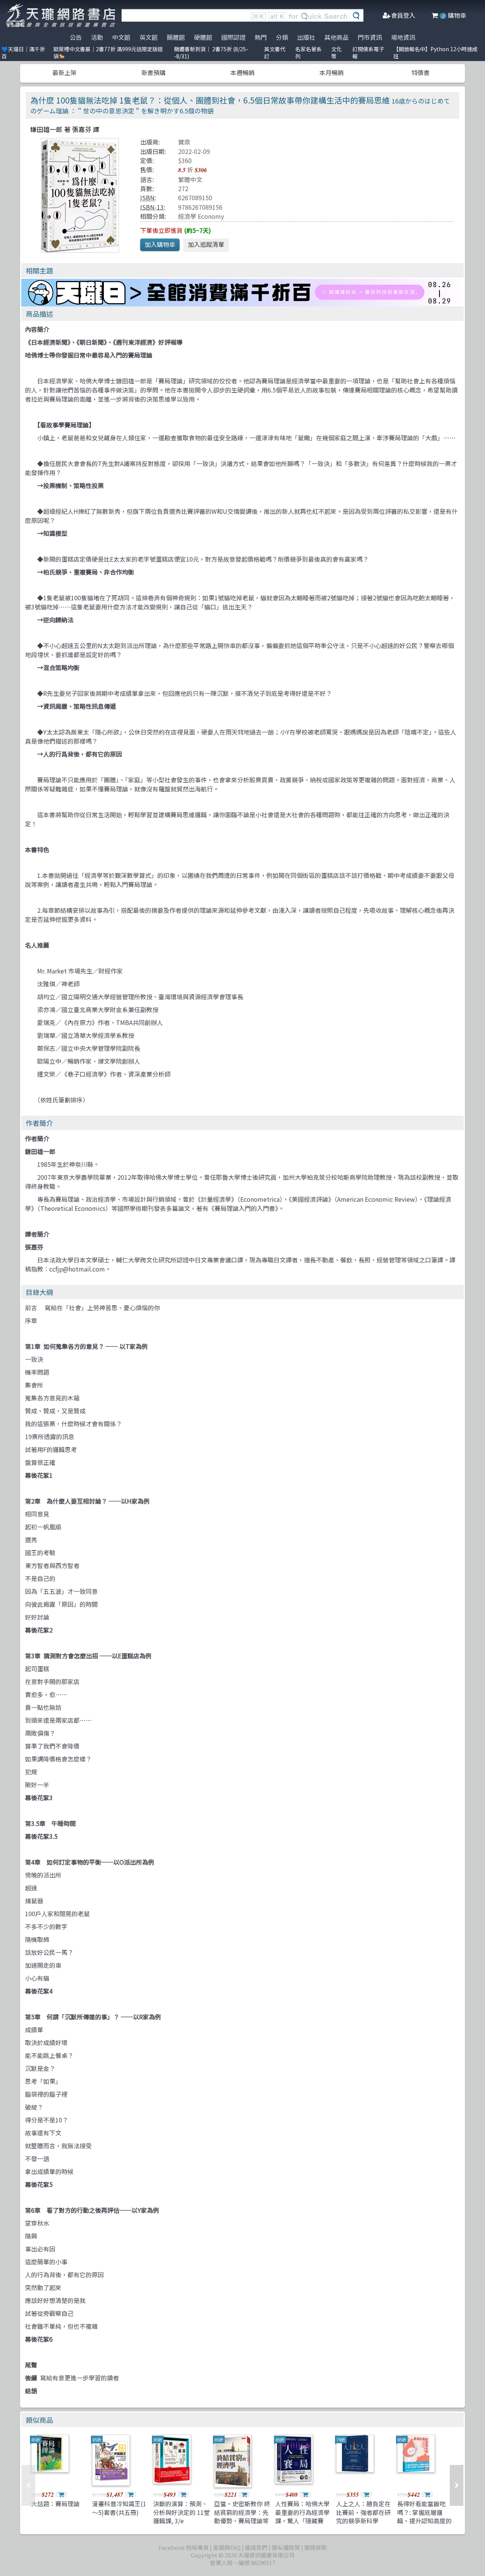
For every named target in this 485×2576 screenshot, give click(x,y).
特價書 (421, 72)
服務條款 (316, 2547)
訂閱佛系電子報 (368, 53)
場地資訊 (403, 37)
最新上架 (64, 72)
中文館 (121, 37)
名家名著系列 (308, 53)
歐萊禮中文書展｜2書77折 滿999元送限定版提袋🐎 (108, 53)
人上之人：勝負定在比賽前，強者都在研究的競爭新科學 (363, 2512)
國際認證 (233, 37)
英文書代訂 (275, 53)
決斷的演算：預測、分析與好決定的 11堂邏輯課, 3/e (181, 2512)
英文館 (149, 37)
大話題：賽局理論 (55, 2504)
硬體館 (203, 37)
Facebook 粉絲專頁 (184, 2547)
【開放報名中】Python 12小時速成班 (435, 53)
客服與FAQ (227, 2547)
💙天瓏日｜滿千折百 (23, 53)
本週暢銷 (242, 72)
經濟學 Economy (201, 216)
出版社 (306, 37)
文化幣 (336, 53)
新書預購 (153, 72)
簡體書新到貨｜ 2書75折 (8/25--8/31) (211, 53)
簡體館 (176, 37)
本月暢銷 (332, 72)
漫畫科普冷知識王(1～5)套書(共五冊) (119, 2508)
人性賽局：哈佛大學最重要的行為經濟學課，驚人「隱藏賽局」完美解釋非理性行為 (302, 2521)
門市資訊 (370, 37)
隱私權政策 (286, 2547)
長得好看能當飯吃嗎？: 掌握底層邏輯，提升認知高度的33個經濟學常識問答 (425, 2516)
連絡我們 (256, 2547)
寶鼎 (184, 142)
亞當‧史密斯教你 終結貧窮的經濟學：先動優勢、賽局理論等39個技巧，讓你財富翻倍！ (242, 2521)
